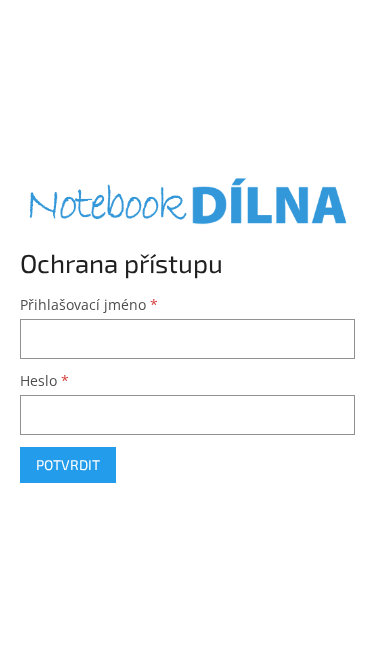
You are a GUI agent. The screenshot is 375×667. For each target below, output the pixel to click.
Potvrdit (68, 464)
